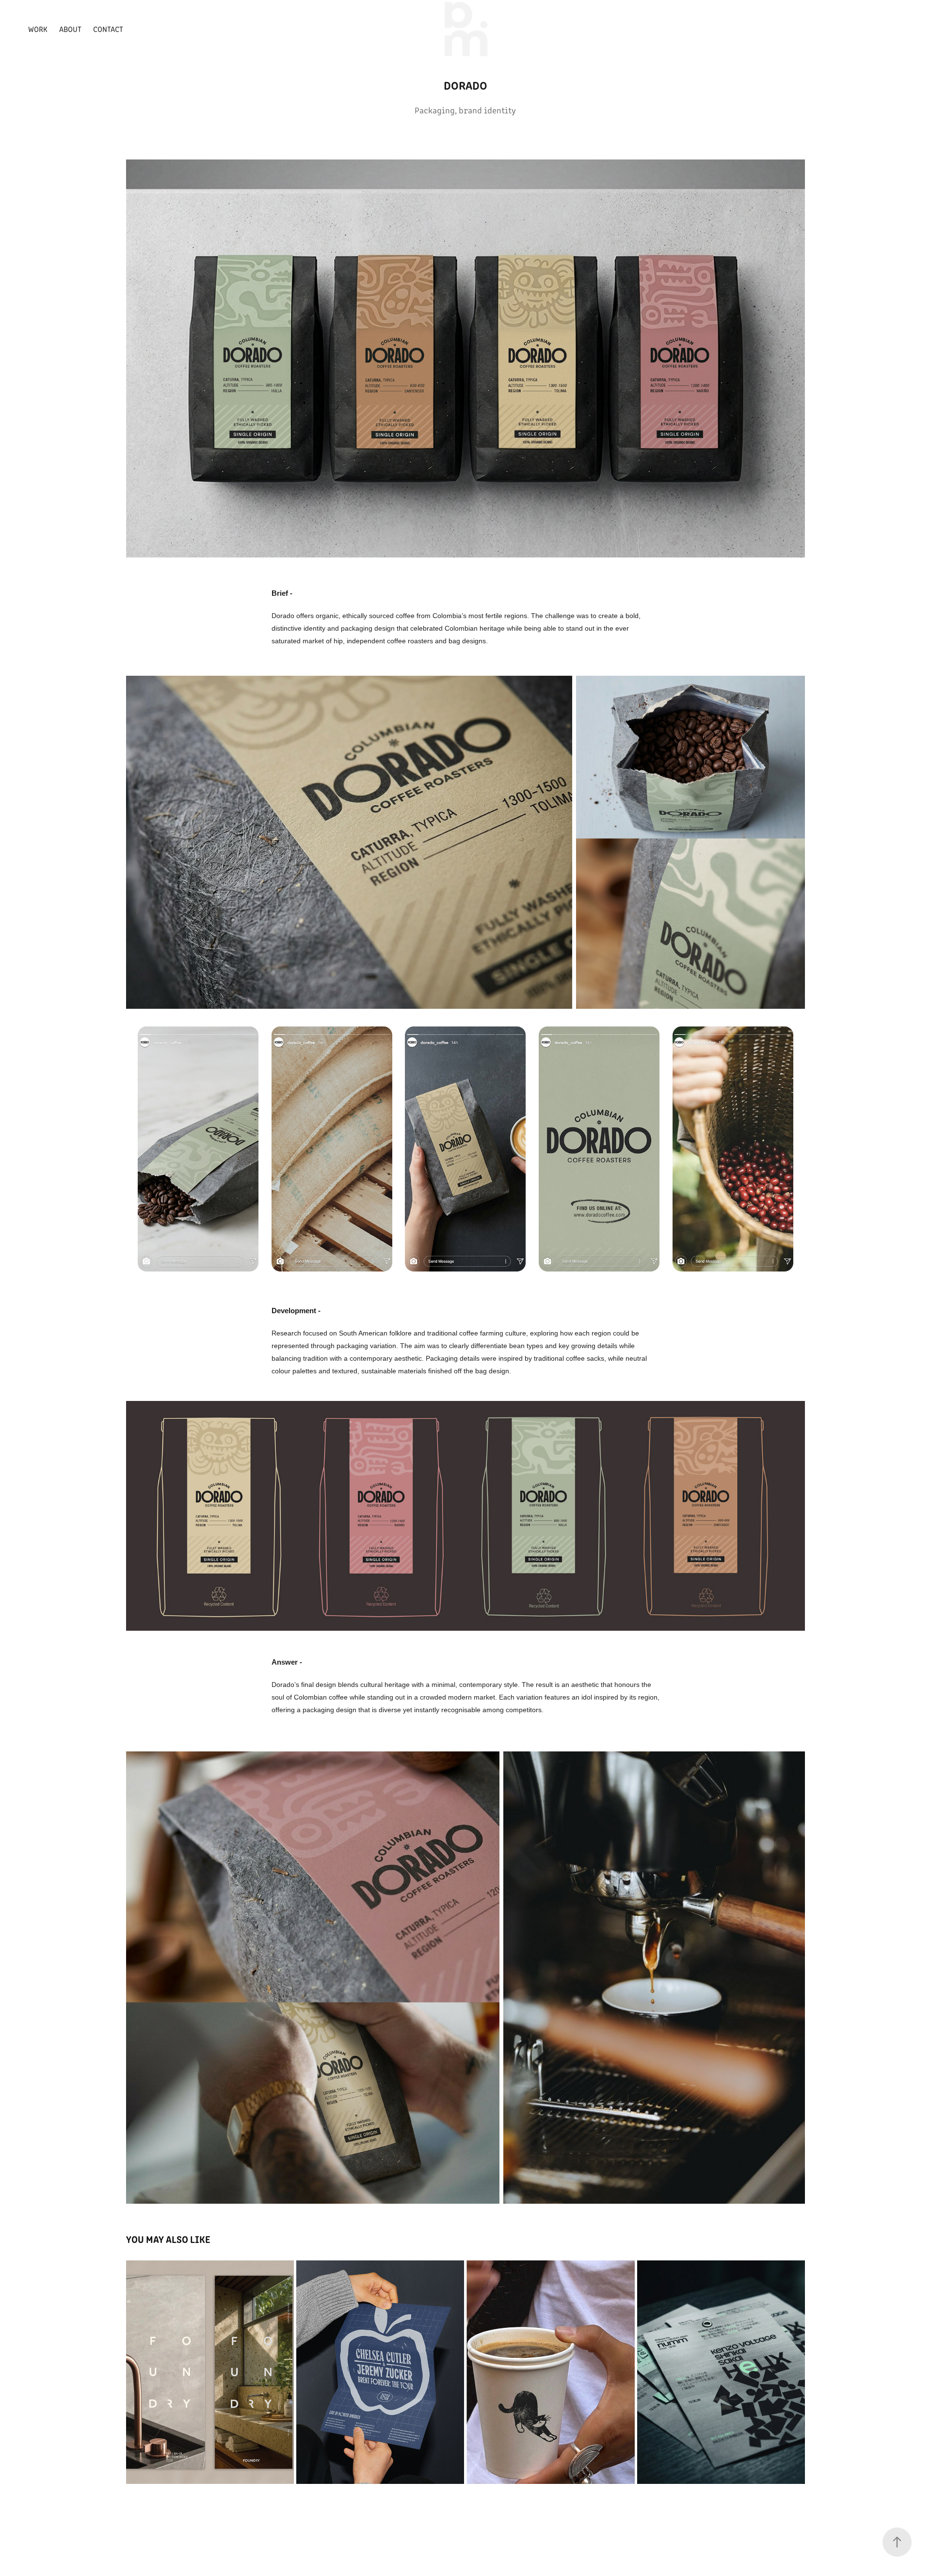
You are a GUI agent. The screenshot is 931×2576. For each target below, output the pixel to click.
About (70, 29)
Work (38, 29)
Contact (108, 29)
